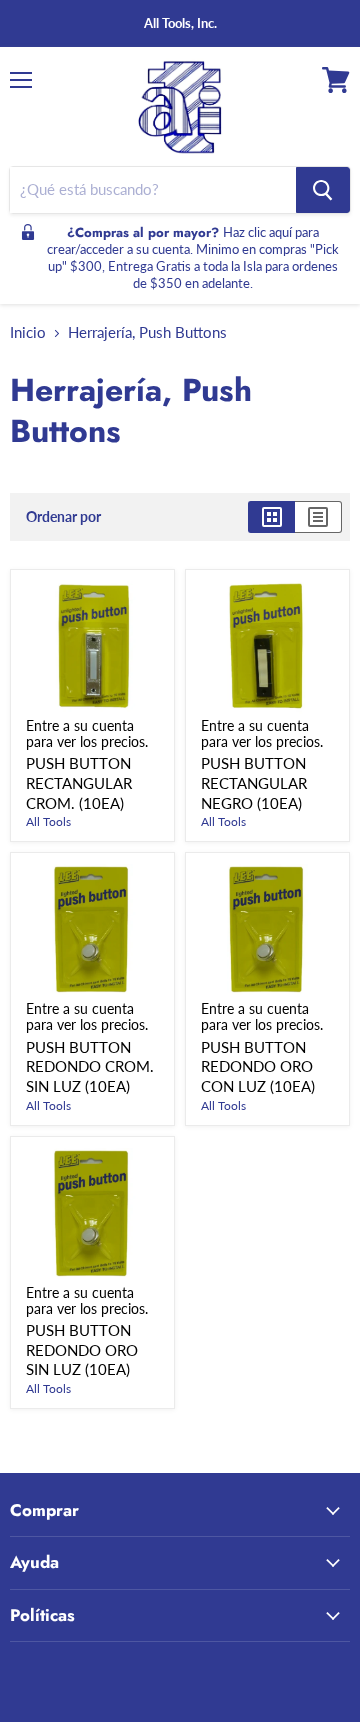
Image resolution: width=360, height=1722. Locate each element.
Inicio (28, 332)
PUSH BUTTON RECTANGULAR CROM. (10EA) (79, 782)
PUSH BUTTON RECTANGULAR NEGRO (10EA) (254, 782)
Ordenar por (63, 517)
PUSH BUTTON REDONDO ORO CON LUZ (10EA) (258, 1066)
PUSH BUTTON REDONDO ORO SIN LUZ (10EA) (82, 1349)
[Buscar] (323, 190)
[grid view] (271, 517)
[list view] (318, 517)
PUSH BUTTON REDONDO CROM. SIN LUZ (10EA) (90, 1066)
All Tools (48, 821)
